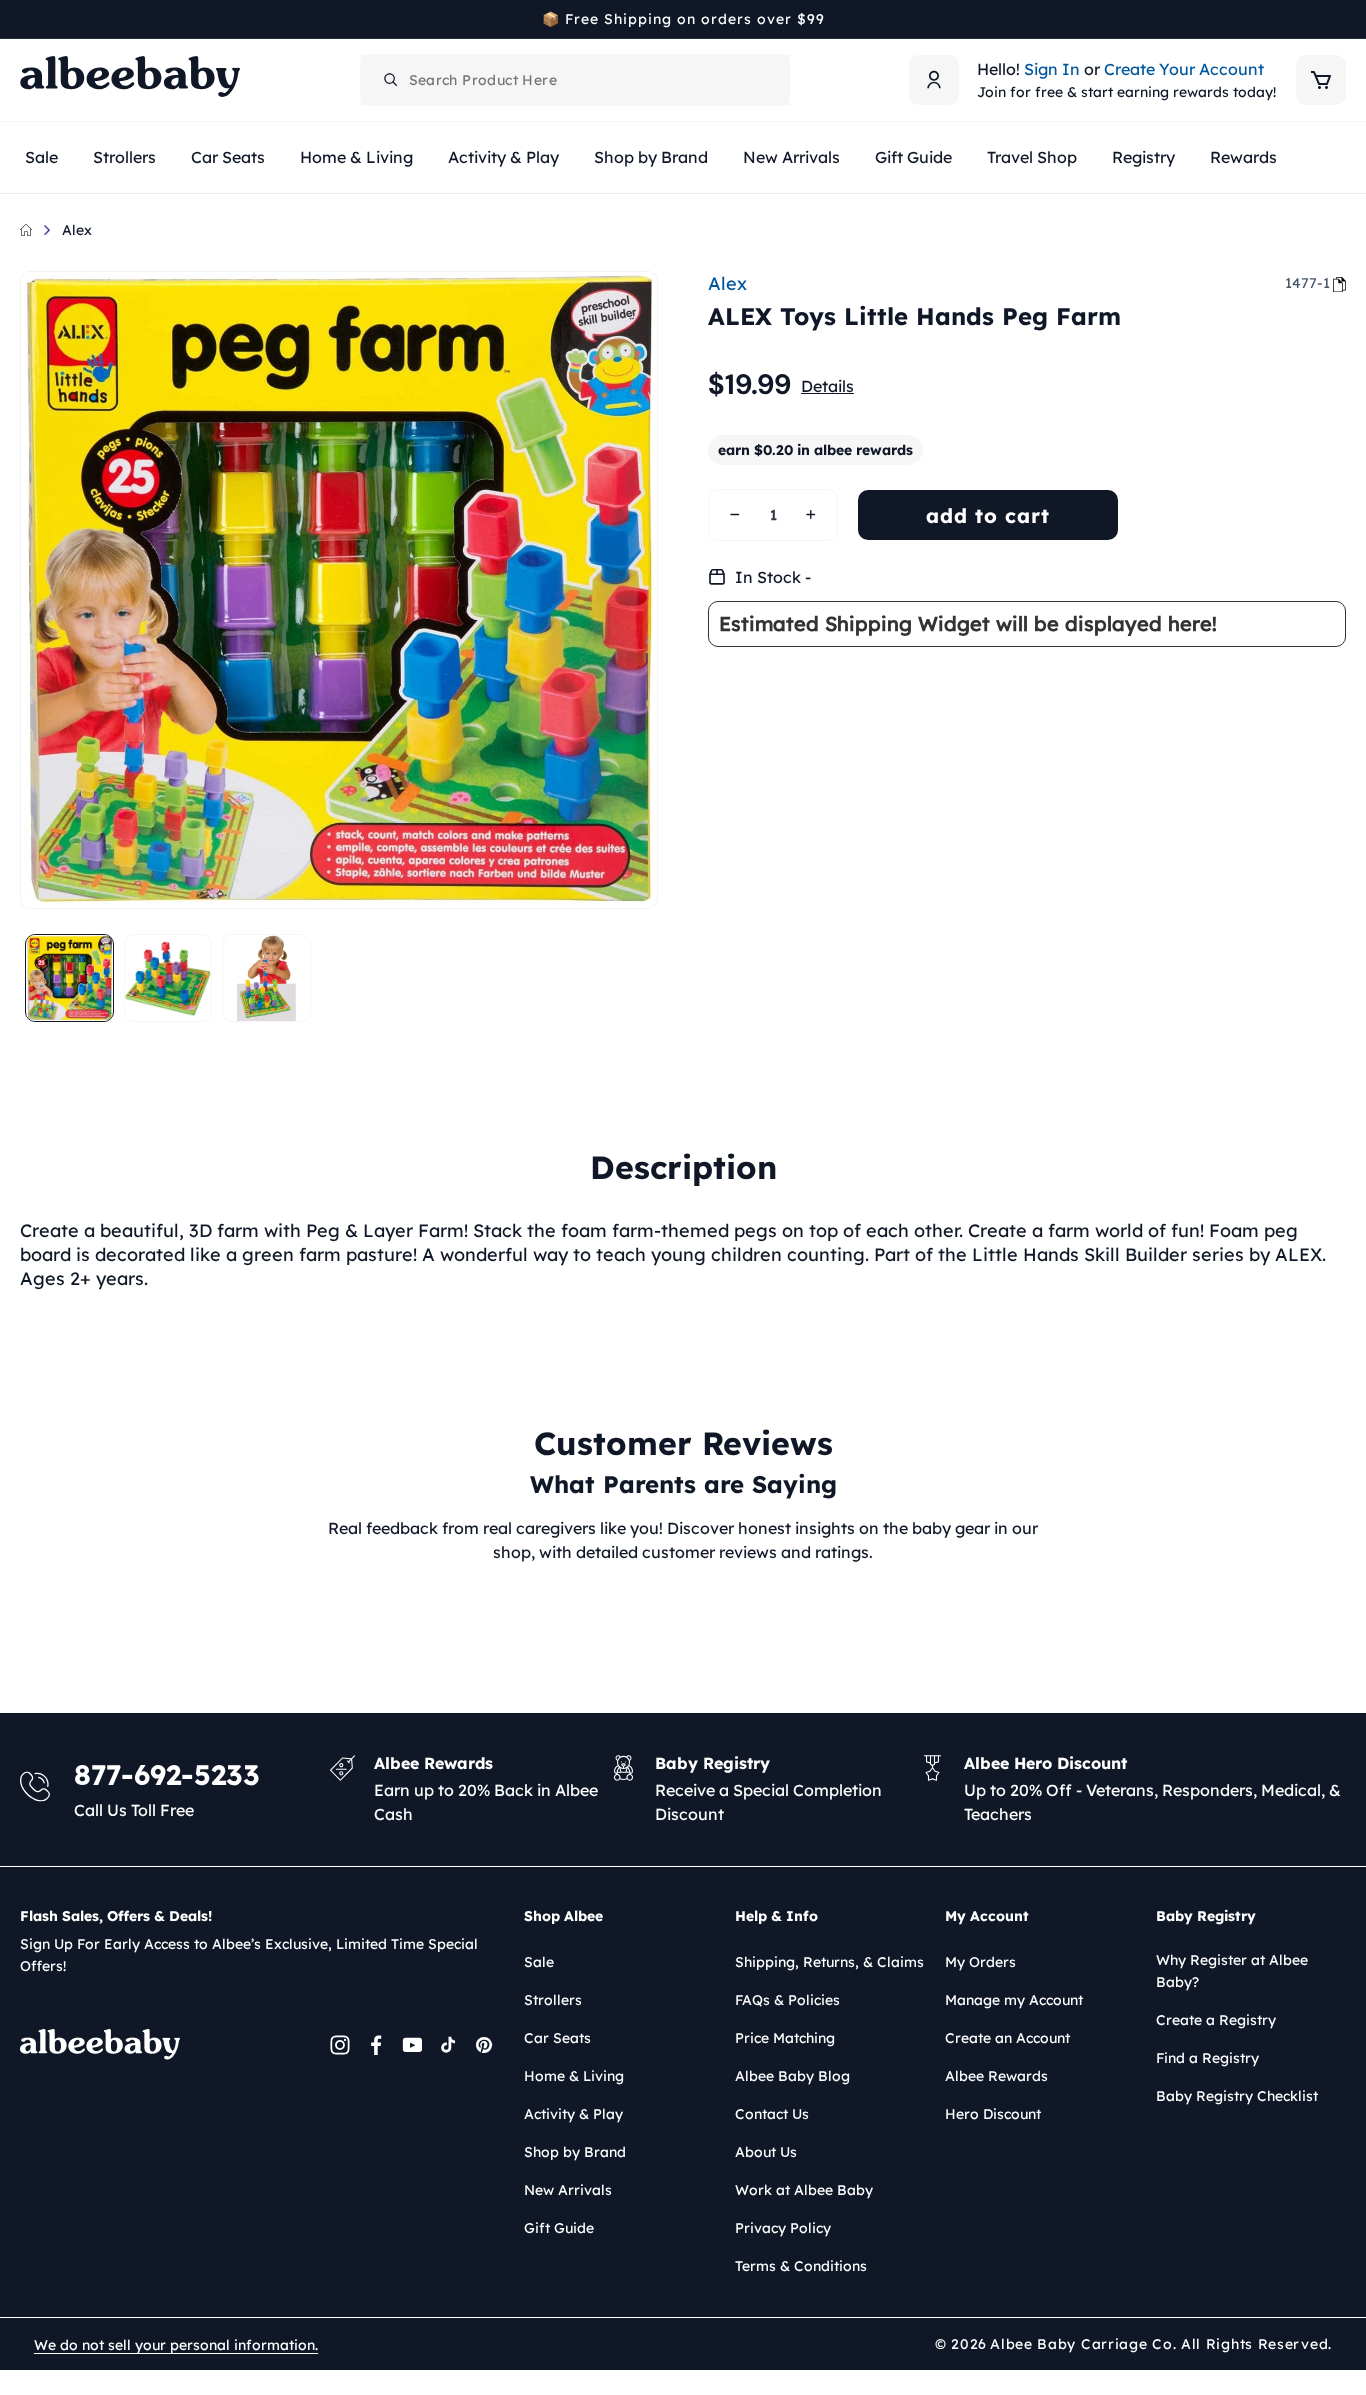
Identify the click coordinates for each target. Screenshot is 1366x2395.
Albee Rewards (996, 2076)
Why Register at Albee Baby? (1232, 1971)
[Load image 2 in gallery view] (168, 978)
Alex (77, 230)
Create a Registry (1216, 2020)
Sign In (1052, 69)
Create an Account (1007, 2038)
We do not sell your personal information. (176, 2345)
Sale (539, 1962)
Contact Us (772, 2114)
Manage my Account (1014, 2000)
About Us (766, 2152)
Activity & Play (573, 2114)
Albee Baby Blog (792, 2076)
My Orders (980, 1962)
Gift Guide (559, 2228)
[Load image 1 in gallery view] (69, 978)
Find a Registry (1207, 2058)
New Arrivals (568, 2190)
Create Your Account (1184, 69)
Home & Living (574, 2076)
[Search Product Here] (391, 80)
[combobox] (575, 80)
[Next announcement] (1339, 19)
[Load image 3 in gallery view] (266, 978)
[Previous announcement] (27, 19)
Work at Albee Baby (804, 2190)
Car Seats (557, 2038)
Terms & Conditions (801, 2266)
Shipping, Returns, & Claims (829, 1962)
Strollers (553, 2000)
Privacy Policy (783, 2228)
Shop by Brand (575, 2152)
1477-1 (1307, 283)
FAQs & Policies (787, 2000)
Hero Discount (993, 2114)
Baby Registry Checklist (1237, 2096)
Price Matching (785, 2038)
